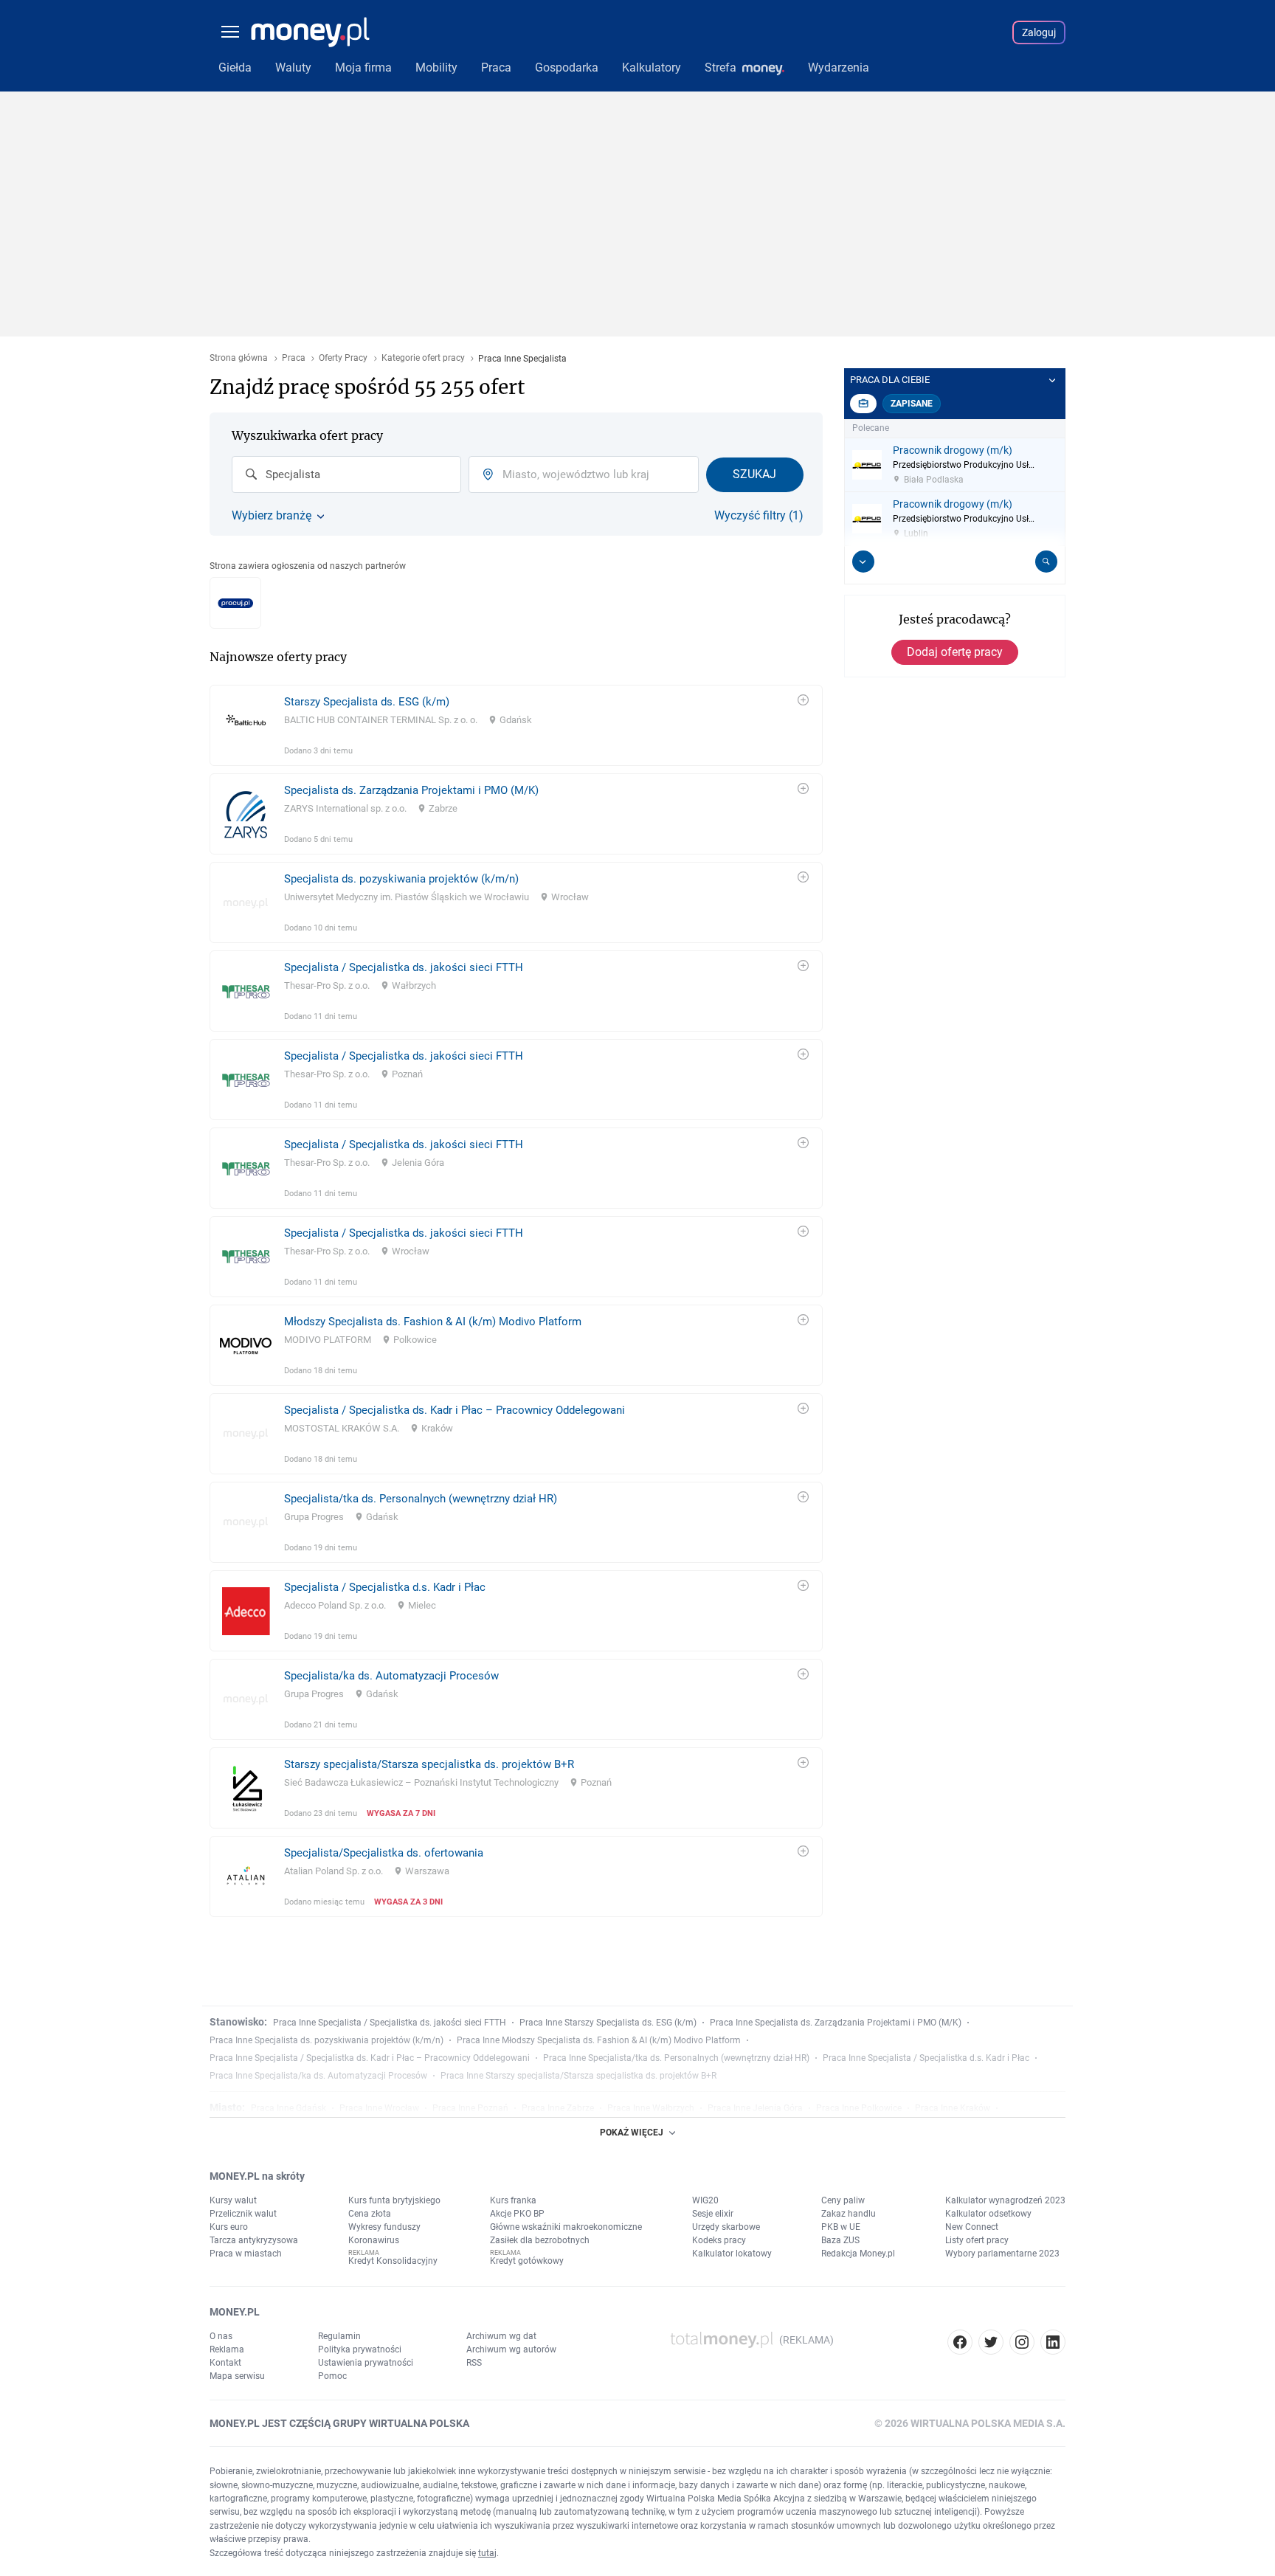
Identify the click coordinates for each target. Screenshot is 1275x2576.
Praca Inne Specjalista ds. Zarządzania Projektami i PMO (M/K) (836, 2023)
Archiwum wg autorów (511, 2349)
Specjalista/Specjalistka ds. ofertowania (384, 1853)
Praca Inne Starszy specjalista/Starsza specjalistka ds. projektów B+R (578, 2076)
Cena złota (370, 2214)
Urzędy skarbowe (726, 2227)
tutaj (487, 2553)
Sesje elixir (713, 2214)
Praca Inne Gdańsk (288, 2108)
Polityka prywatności (360, 2349)
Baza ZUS (840, 2240)
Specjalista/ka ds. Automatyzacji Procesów (391, 1676)
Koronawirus (374, 2240)
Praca (294, 358)
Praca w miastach (246, 2254)
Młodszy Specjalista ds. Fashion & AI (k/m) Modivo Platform (433, 1322)
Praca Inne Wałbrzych (651, 2108)
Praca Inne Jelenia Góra (755, 2108)
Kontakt (225, 2363)
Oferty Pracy (343, 358)
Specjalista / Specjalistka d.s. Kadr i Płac (385, 1587)
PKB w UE (841, 2227)
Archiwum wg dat (501, 2336)
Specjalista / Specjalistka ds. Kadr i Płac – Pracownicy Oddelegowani (455, 1410)
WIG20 (705, 2200)
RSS (474, 2363)
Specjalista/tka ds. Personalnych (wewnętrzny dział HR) (421, 1499)
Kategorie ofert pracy (423, 358)
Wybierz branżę (272, 516)
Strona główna (239, 358)
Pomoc (332, 2376)
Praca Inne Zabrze (558, 2108)
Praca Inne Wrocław (379, 2108)
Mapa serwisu (237, 2376)
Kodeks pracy (719, 2240)
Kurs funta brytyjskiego (394, 2200)
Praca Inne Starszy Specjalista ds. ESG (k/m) (608, 2023)
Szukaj (754, 474)
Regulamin (339, 2336)
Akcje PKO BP (517, 2214)
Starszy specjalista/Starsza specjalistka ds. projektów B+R (429, 1764)
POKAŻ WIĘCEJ (632, 2133)
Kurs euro (229, 2227)
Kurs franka (513, 2200)
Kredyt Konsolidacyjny (393, 2261)
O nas (221, 2336)
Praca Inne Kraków (953, 2108)
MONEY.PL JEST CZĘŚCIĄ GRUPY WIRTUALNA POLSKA (339, 2423)
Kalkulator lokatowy (732, 2254)
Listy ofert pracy (977, 2240)
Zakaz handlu (849, 2214)
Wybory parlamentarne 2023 (1002, 2254)
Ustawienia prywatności (366, 2363)
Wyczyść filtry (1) (759, 516)
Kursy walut (233, 2200)
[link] (516, 725)
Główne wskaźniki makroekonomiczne (566, 2227)
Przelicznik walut (243, 2214)
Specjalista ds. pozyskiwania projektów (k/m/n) (401, 879)
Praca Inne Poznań (470, 2108)
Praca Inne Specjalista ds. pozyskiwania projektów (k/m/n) (326, 2040)
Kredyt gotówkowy (527, 2261)
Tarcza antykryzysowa (254, 2240)
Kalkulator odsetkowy (988, 2214)
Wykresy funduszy (384, 2227)
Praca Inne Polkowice (859, 2108)
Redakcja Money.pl (858, 2254)
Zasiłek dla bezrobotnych (540, 2240)
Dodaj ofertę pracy (955, 652)
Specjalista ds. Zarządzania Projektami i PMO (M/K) (411, 790)
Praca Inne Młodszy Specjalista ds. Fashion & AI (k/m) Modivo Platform (599, 2040)
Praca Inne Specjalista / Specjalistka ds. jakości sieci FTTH (390, 2023)
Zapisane (912, 404)
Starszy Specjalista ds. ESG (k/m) (367, 702)
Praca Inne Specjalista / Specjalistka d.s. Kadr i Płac (926, 2058)
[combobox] (346, 474)
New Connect (972, 2227)
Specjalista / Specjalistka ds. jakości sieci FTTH (404, 967)
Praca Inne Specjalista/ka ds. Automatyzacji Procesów (318, 2076)
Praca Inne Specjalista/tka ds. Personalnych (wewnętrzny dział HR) (676, 2058)
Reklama (227, 2349)
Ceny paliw (843, 2200)
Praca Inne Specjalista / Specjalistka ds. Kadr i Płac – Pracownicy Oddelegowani (370, 2058)
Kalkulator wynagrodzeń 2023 (1005, 2200)
